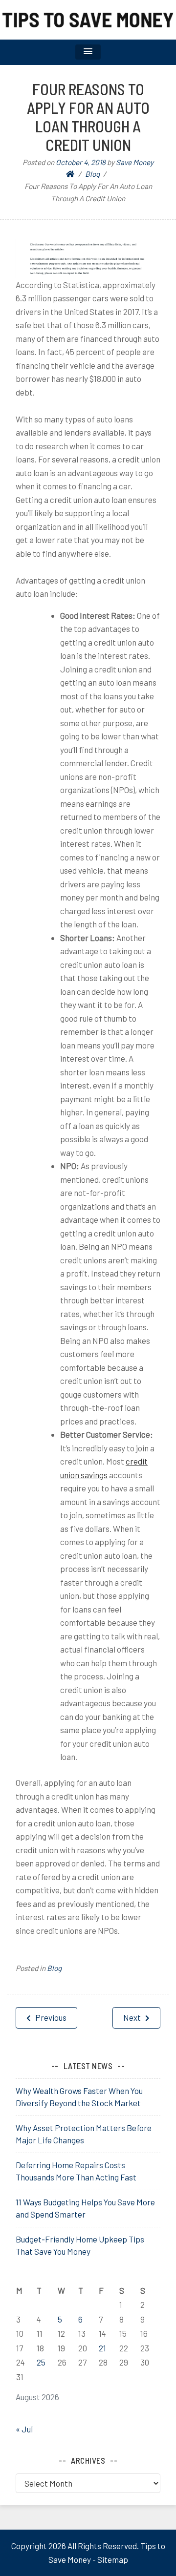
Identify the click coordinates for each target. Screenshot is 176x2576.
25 (41, 2362)
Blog (54, 1968)
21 (102, 2348)
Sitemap (113, 2559)
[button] (88, 52)
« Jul (24, 2429)
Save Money (135, 162)
